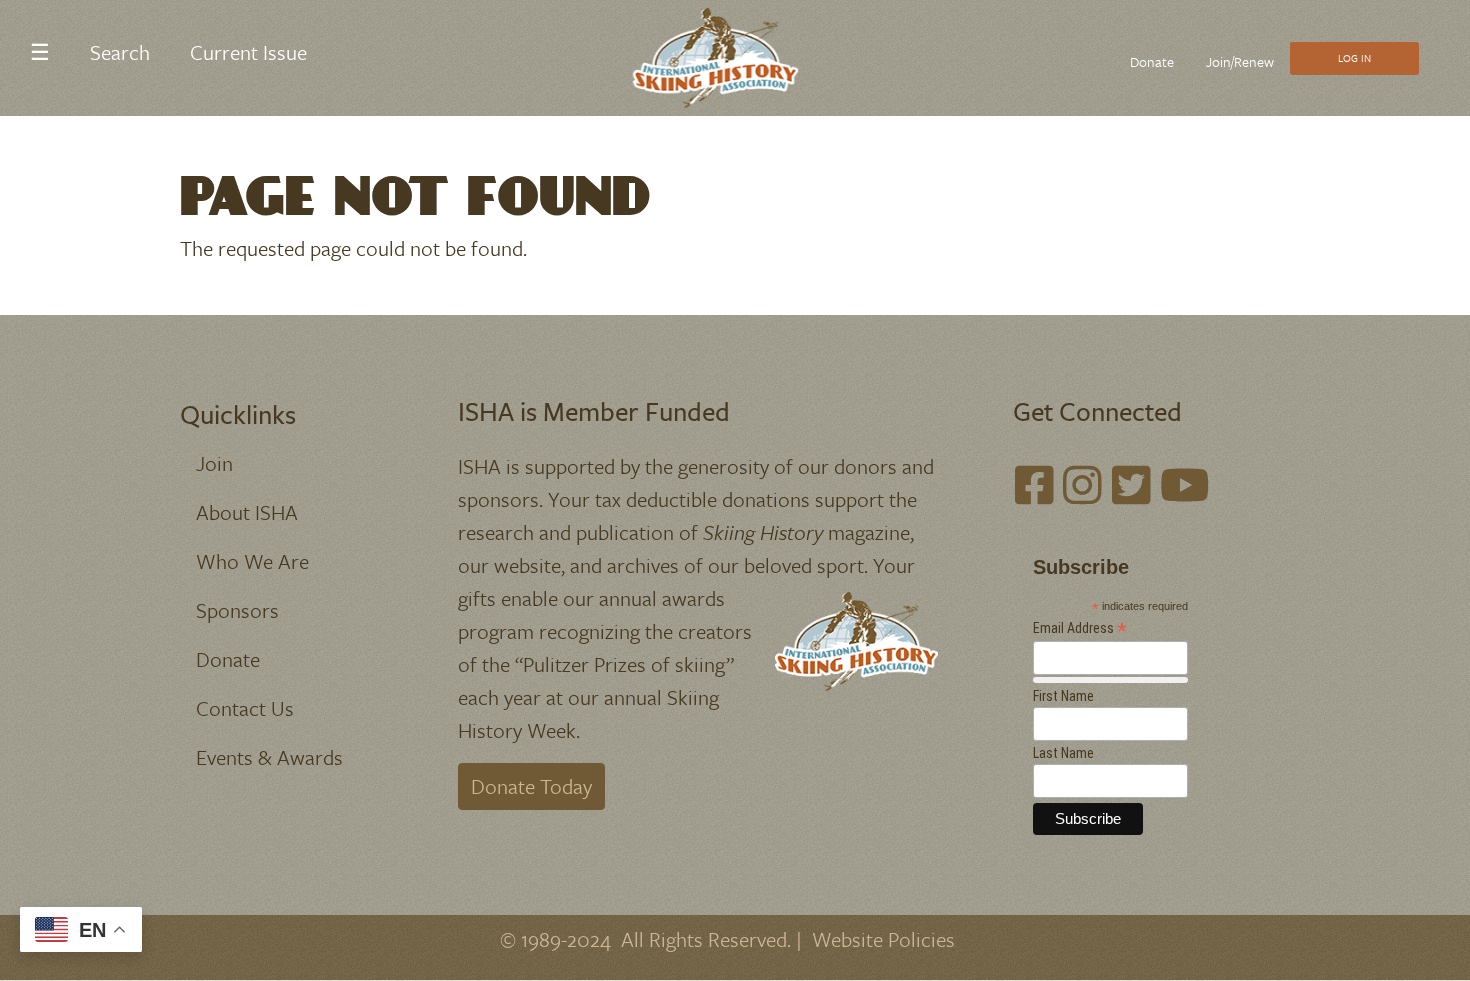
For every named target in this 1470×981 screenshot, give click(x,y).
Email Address (1080, 628)
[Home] (727, 58)
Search (120, 52)
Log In (1354, 58)
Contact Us (245, 708)
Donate (1152, 61)
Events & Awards (269, 757)
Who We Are (252, 561)
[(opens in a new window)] (1034, 485)
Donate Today (531, 786)
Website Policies (883, 939)
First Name (1063, 696)
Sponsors (237, 610)
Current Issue (248, 52)
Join (214, 463)
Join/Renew (1240, 61)
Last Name (1063, 753)
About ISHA (247, 512)
